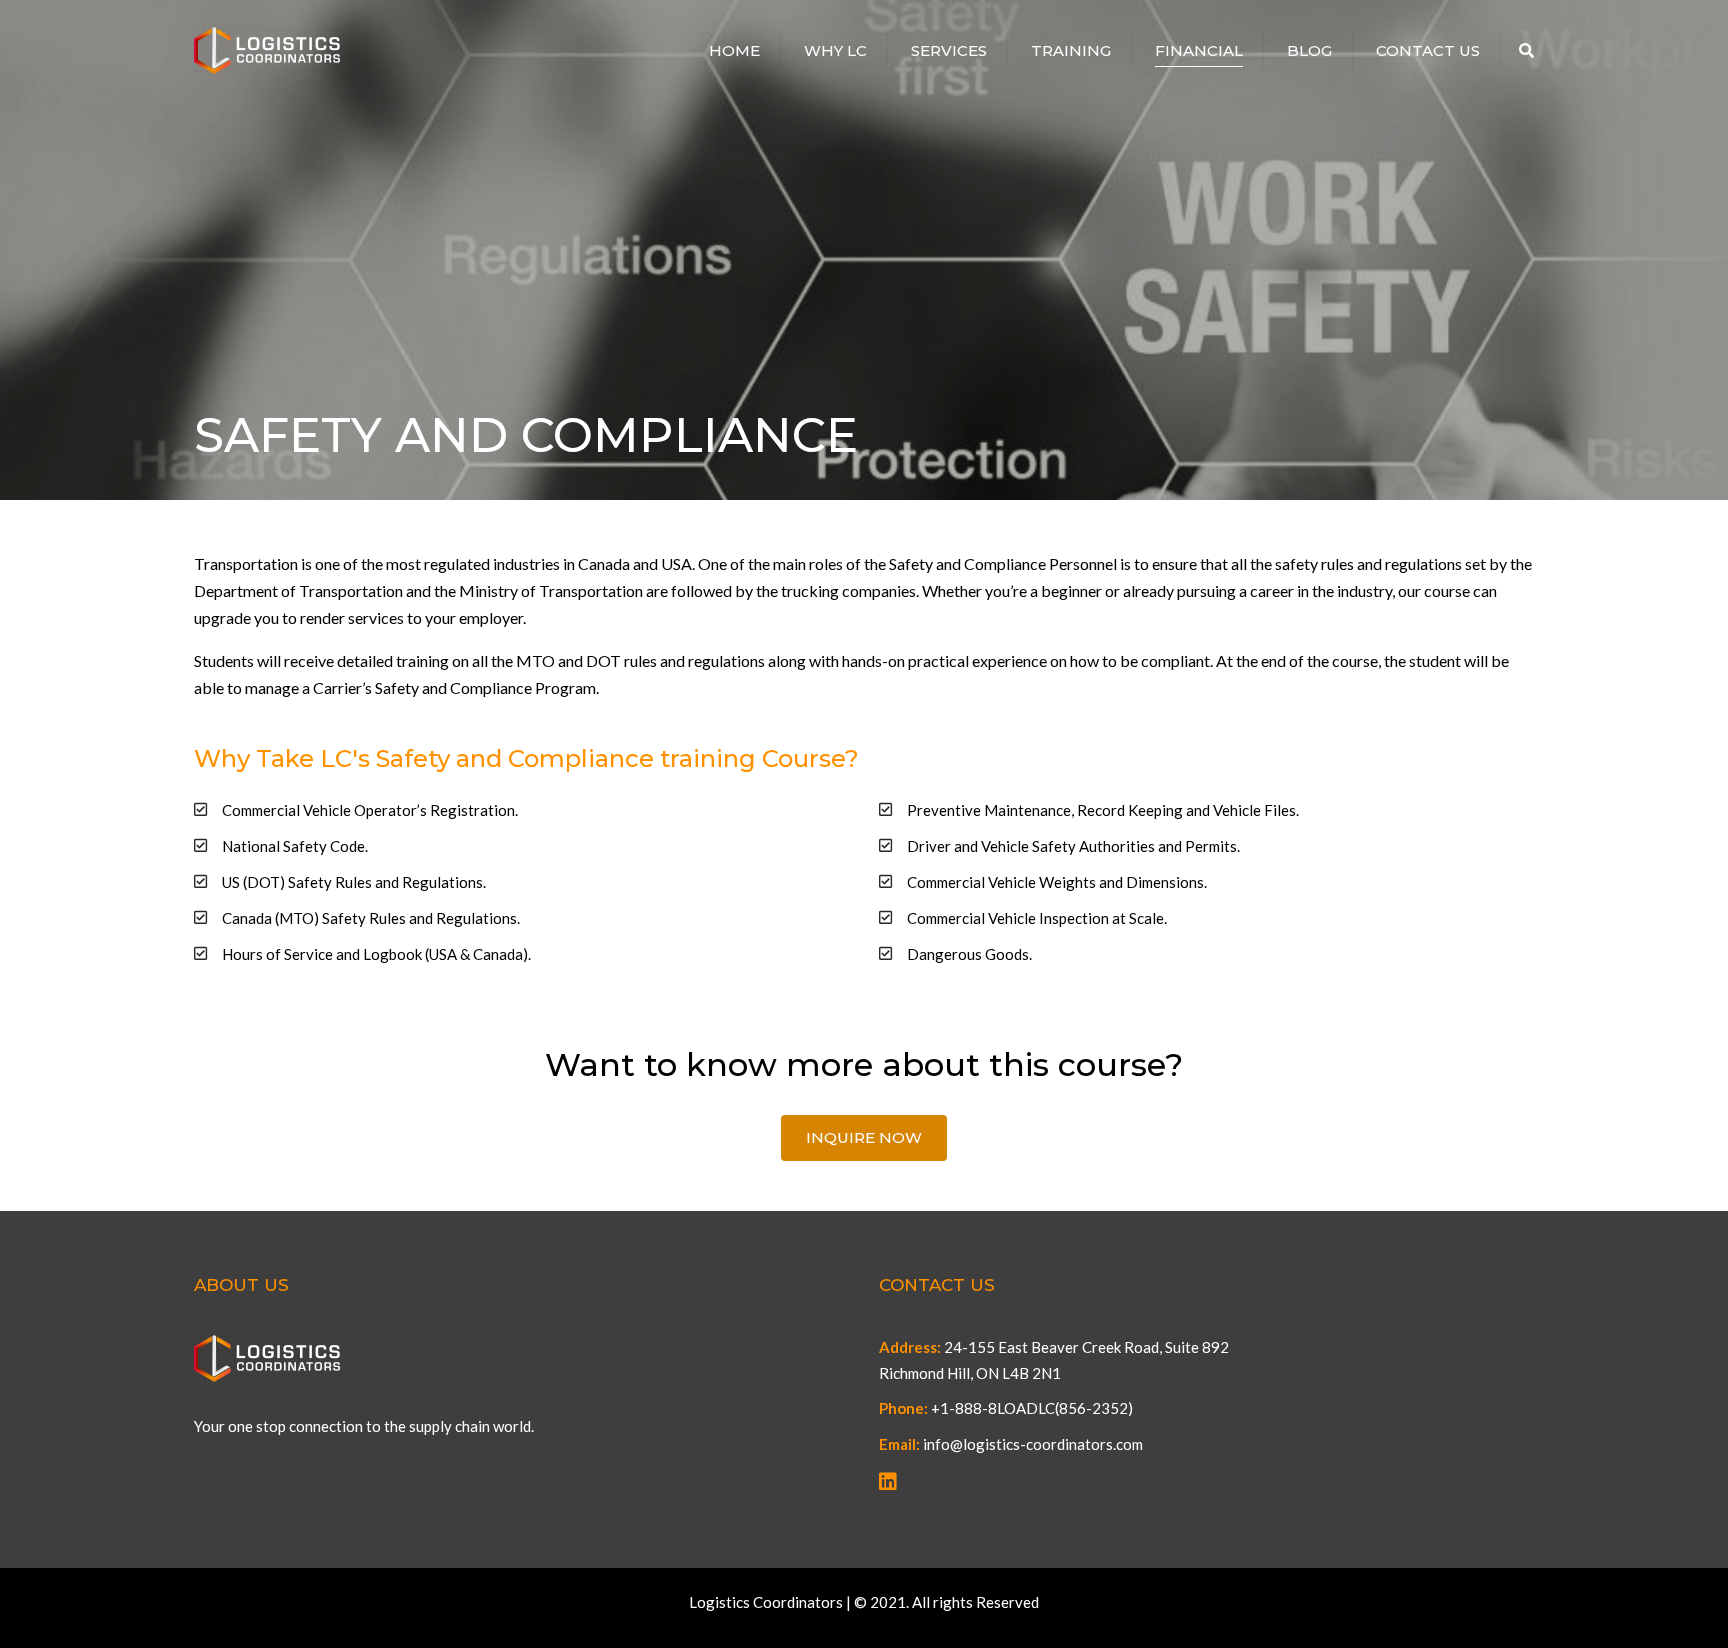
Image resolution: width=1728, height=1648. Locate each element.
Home (734, 50)
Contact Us (1428, 50)
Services (949, 50)
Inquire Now (864, 1137)
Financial (1199, 50)
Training (1071, 50)
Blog (1309, 50)
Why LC (835, 50)
